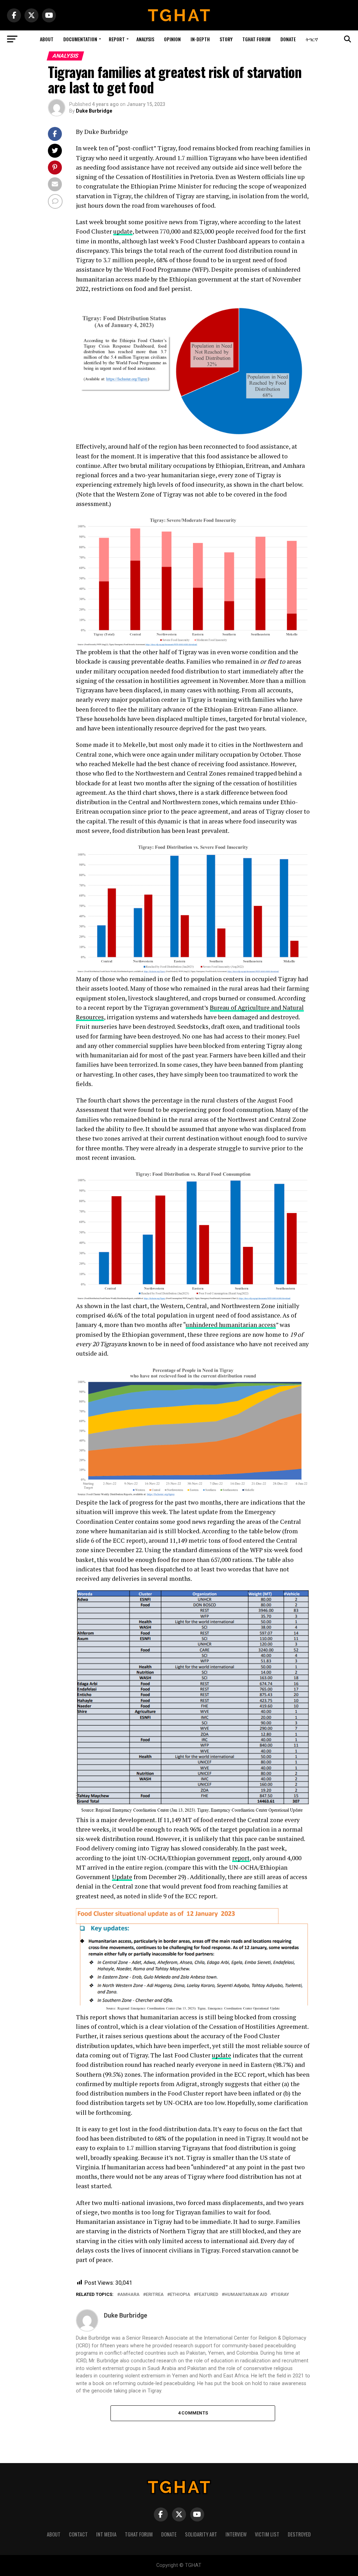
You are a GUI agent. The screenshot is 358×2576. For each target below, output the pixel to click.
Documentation (80, 39)
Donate (288, 39)
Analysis (145, 39)
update (123, 231)
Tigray (281, 2295)
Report (117, 39)
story (226, 39)
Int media (106, 2534)
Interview (236, 2534)
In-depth (200, 39)
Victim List (267, 2534)
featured (207, 2295)
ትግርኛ (312, 39)
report (241, 1858)
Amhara (130, 2295)
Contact (78, 2534)
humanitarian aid (246, 2295)
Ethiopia (180, 2295)
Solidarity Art (201, 2534)
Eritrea (155, 2295)
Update (122, 1877)
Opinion (172, 39)
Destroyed (299, 2534)
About (47, 39)
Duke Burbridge (94, 111)
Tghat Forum (256, 39)
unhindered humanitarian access (231, 1325)
